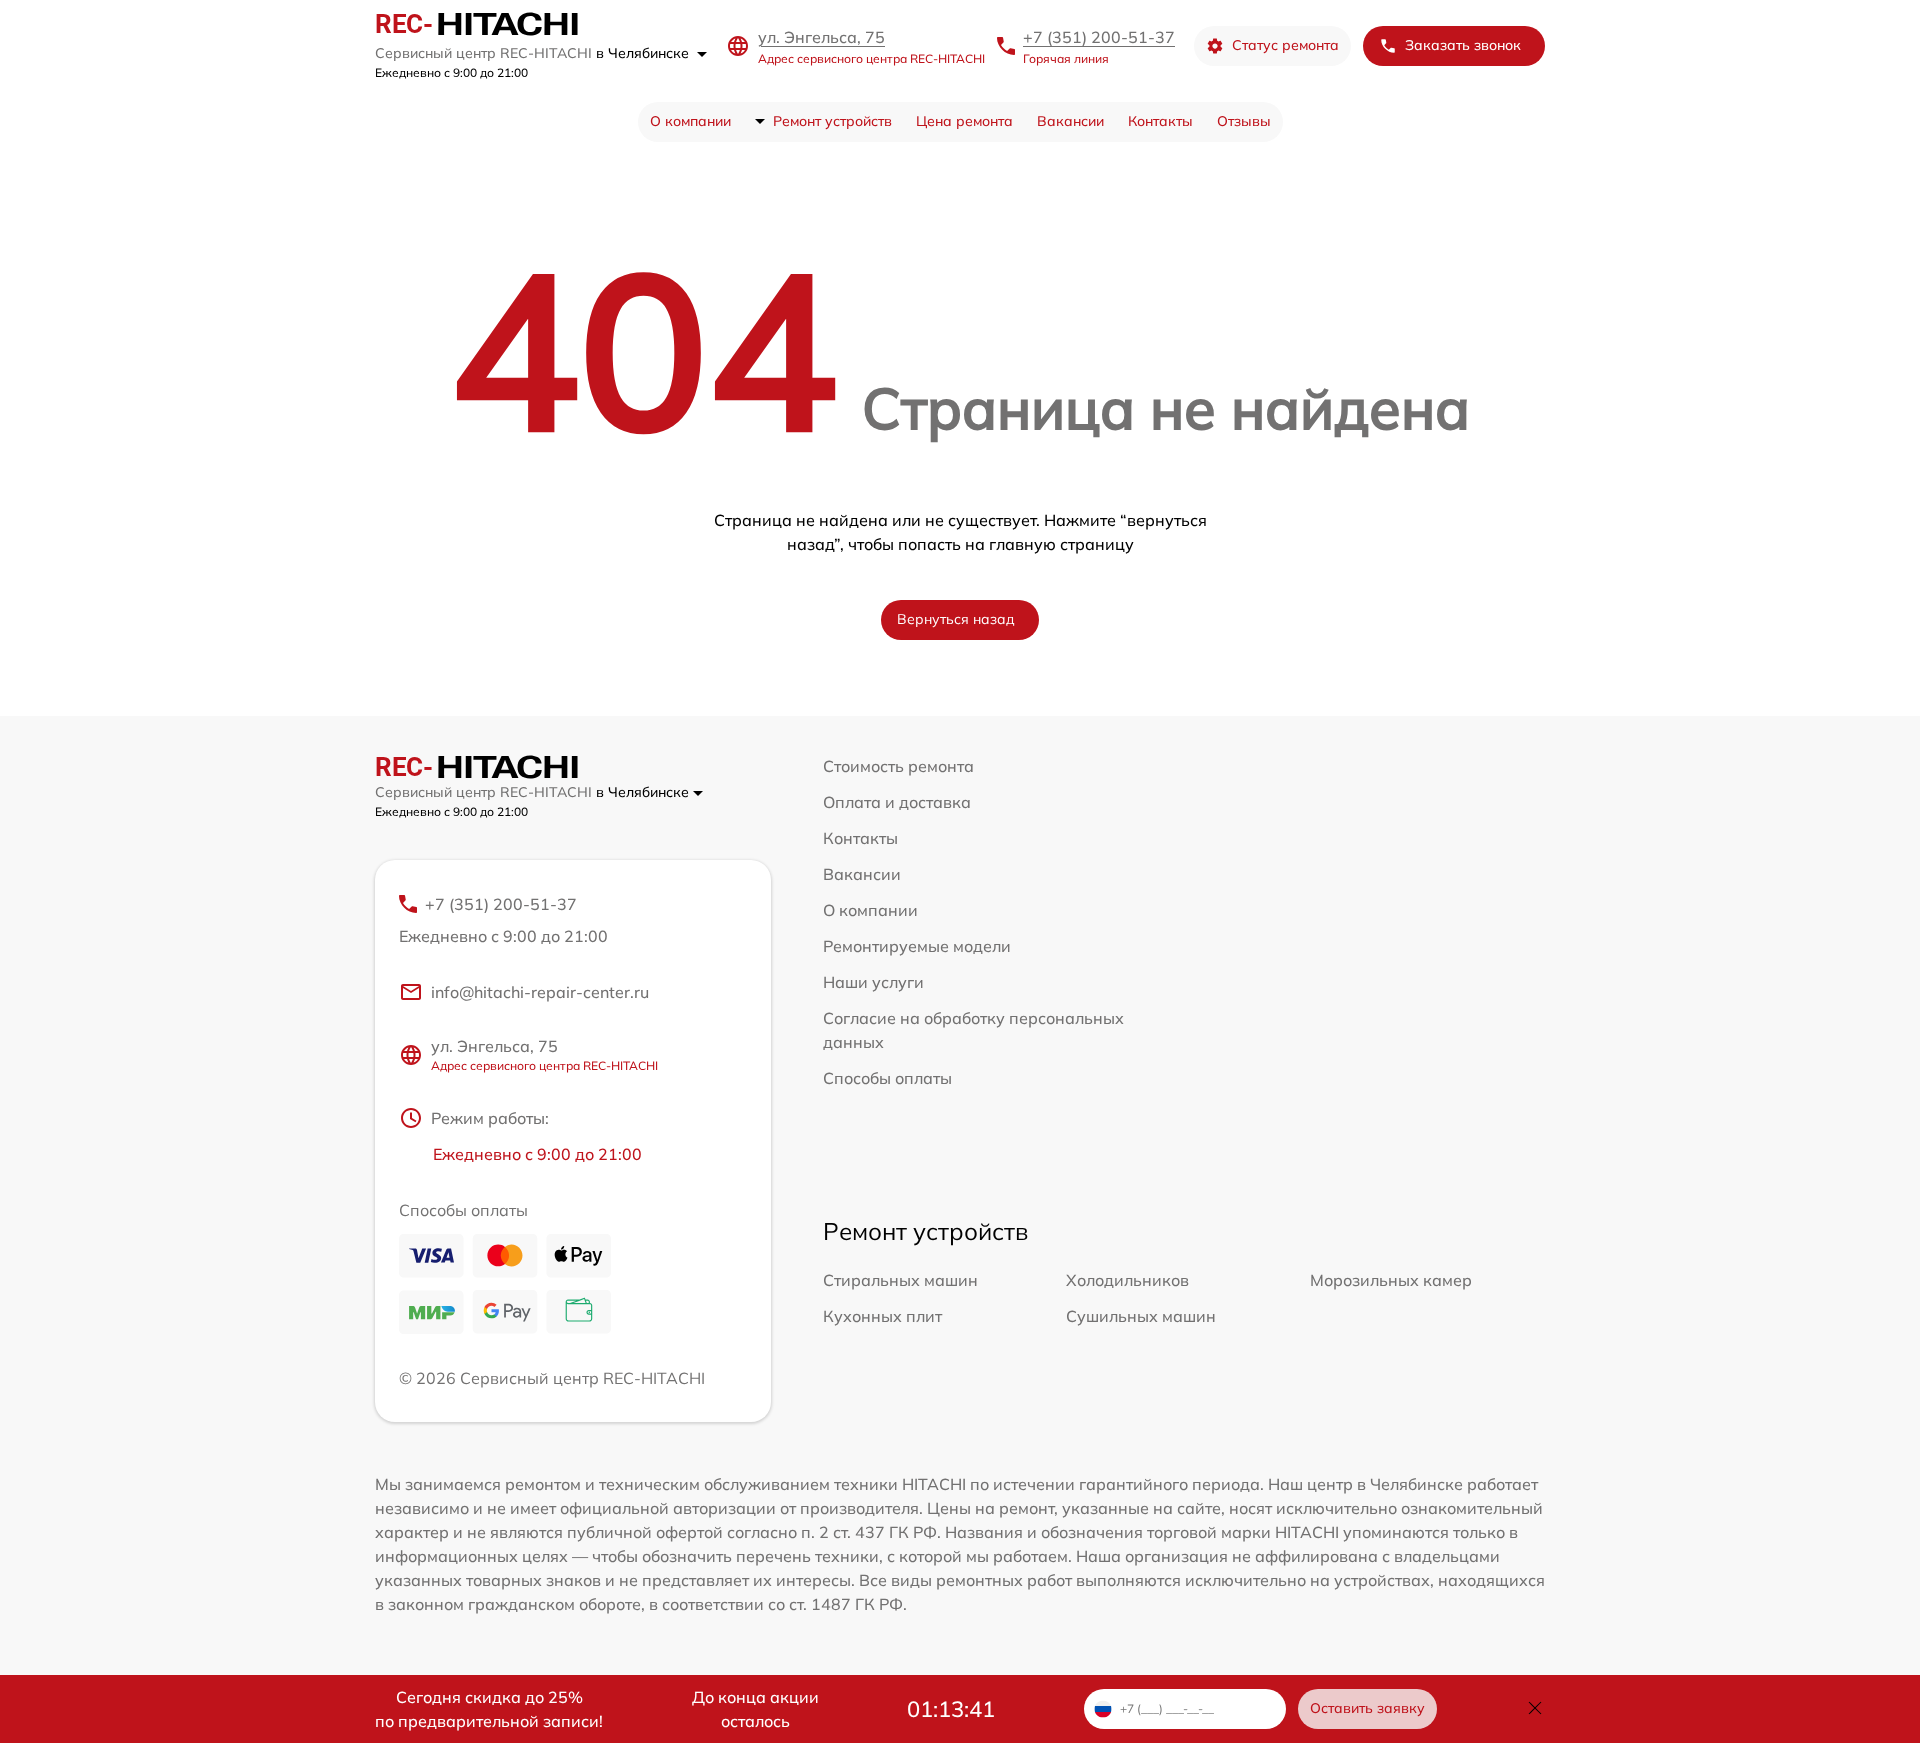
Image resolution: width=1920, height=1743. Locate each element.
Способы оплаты (887, 1078)
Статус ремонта (1285, 45)
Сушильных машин (1141, 1316)
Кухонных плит (882, 1316)
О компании (690, 121)
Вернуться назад (956, 619)
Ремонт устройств (832, 121)
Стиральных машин (900, 1280)
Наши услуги (873, 982)
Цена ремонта (964, 121)
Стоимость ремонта (898, 766)
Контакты (1160, 121)
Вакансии (1070, 121)
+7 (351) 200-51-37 (1099, 37)
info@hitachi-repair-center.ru (540, 992)
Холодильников (1127, 1280)
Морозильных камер (1391, 1280)
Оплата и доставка (897, 802)
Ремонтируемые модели (917, 946)
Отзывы (1244, 121)
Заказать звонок (1463, 45)
